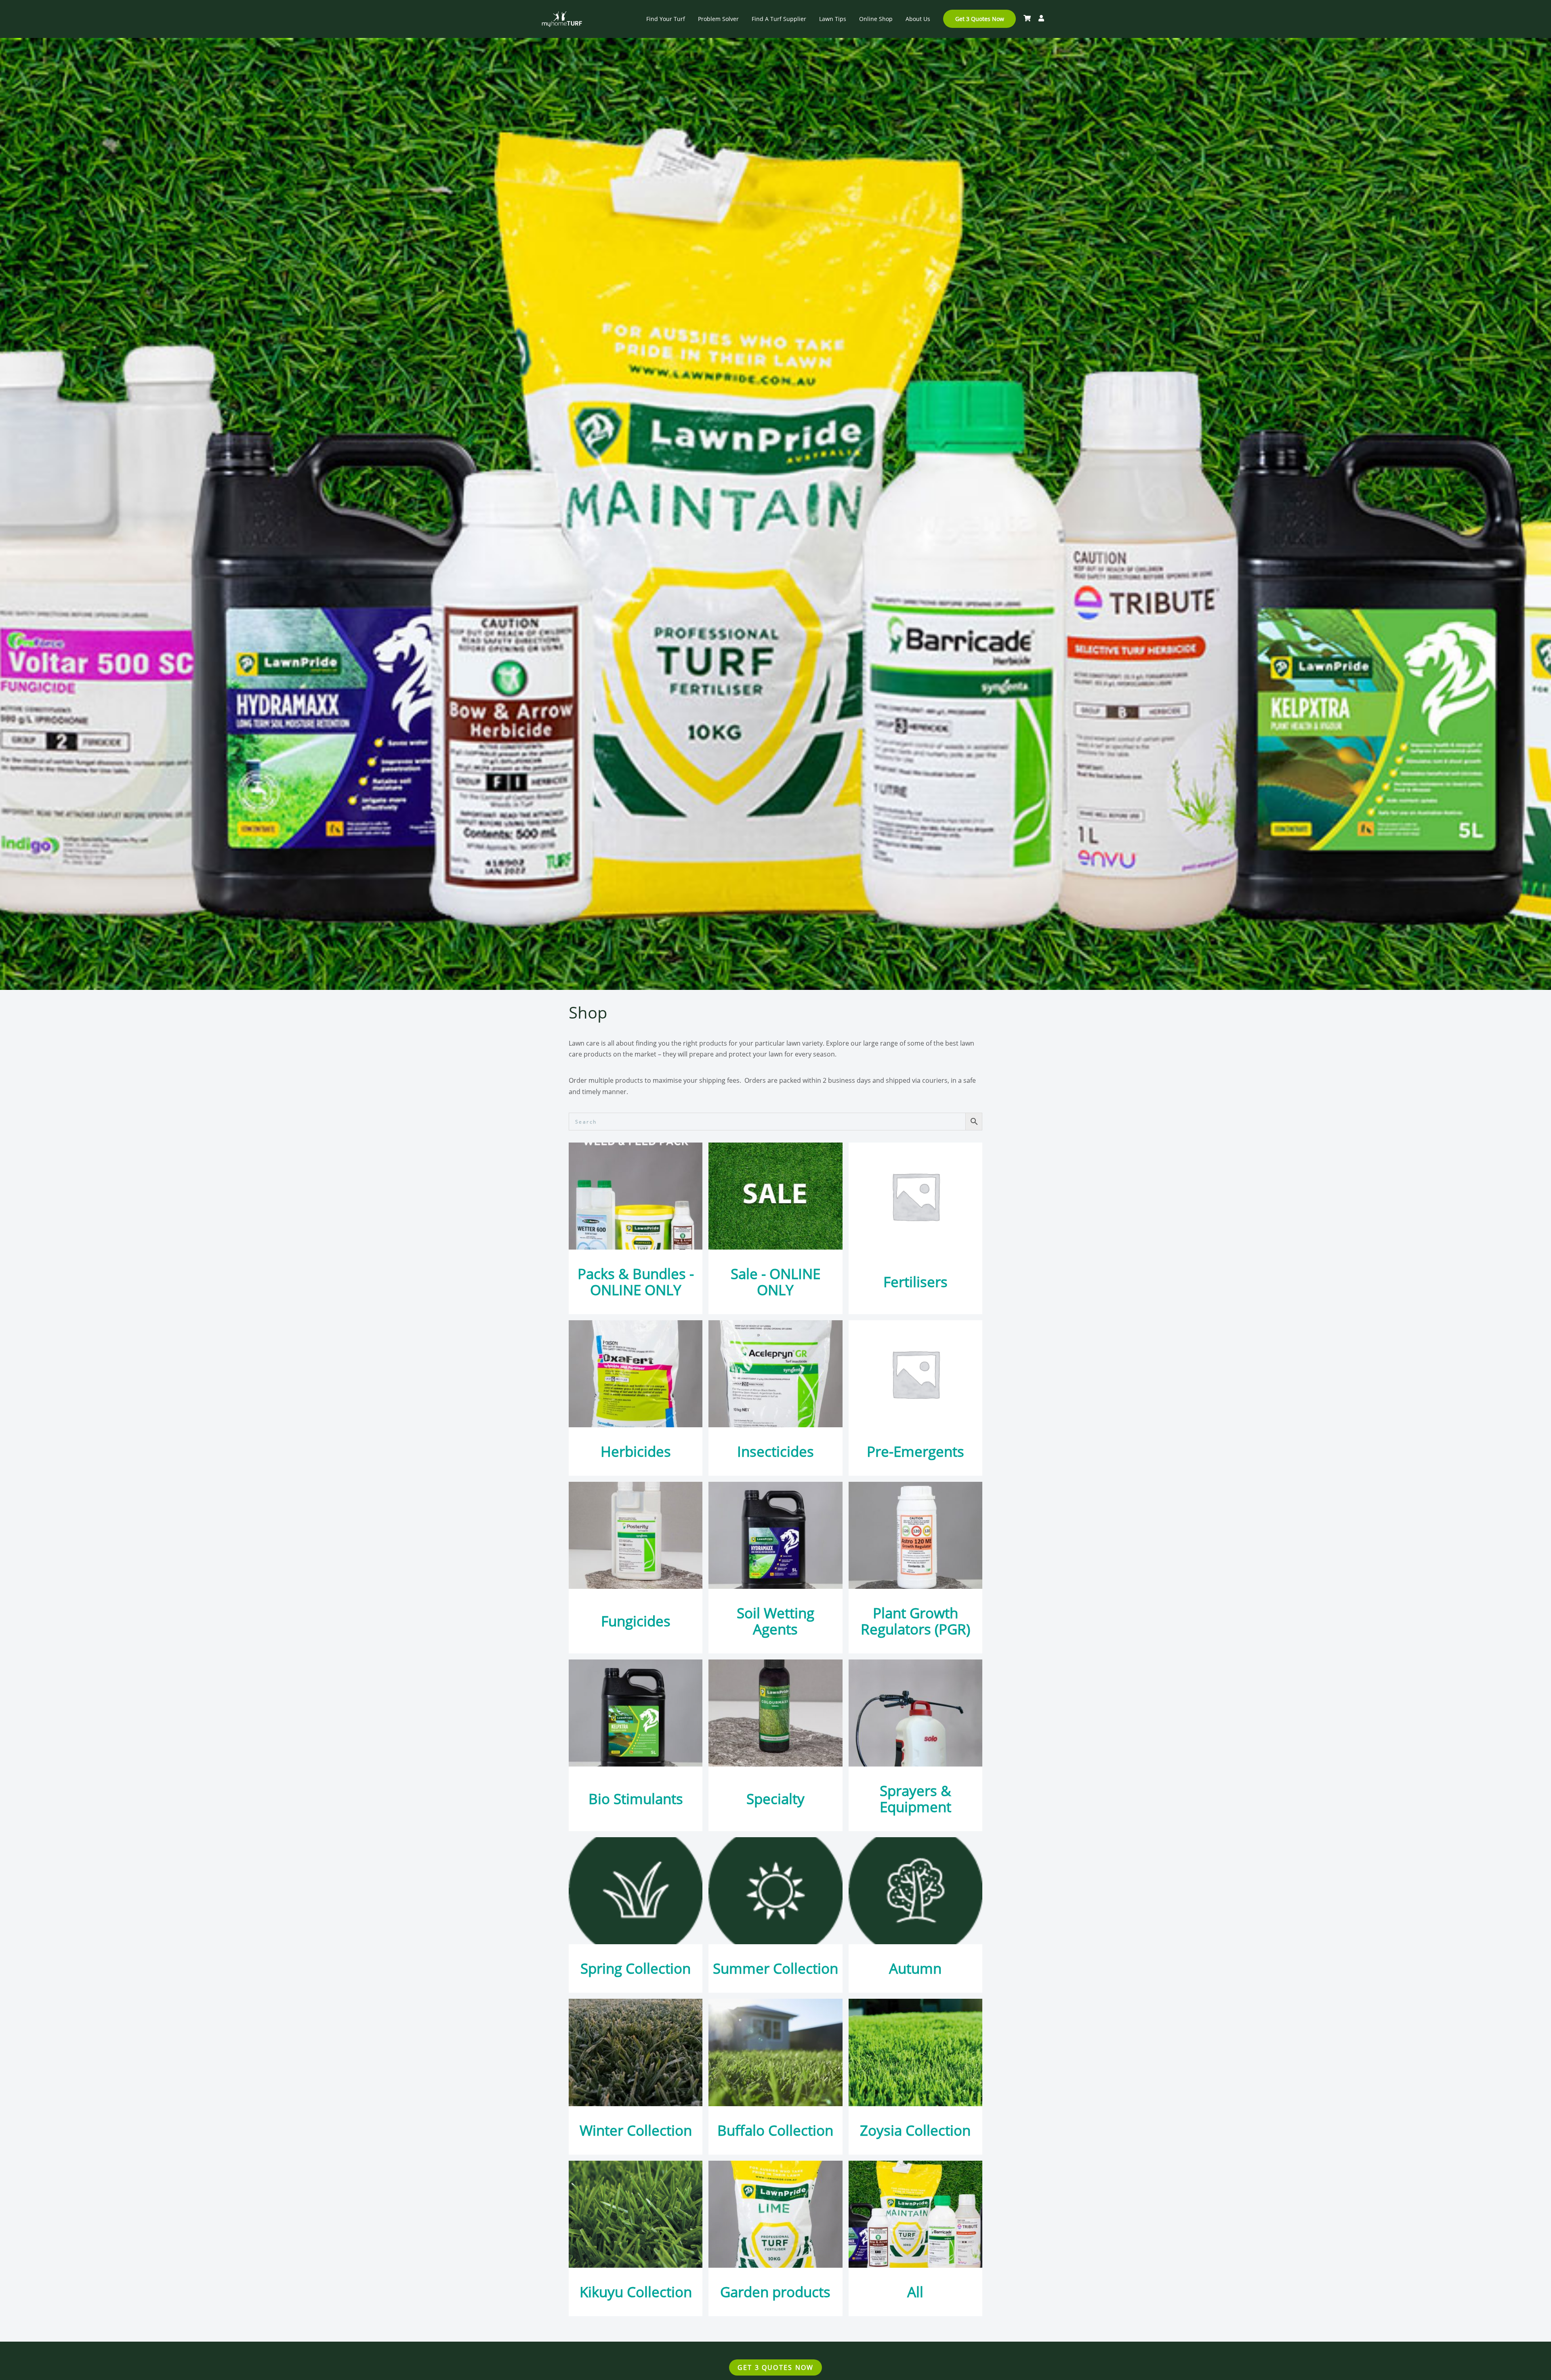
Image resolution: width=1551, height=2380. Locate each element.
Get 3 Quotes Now (980, 19)
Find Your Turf (666, 19)
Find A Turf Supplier (779, 19)
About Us (918, 19)
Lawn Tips (833, 19)
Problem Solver (718, 19)
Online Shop (876, 19)
